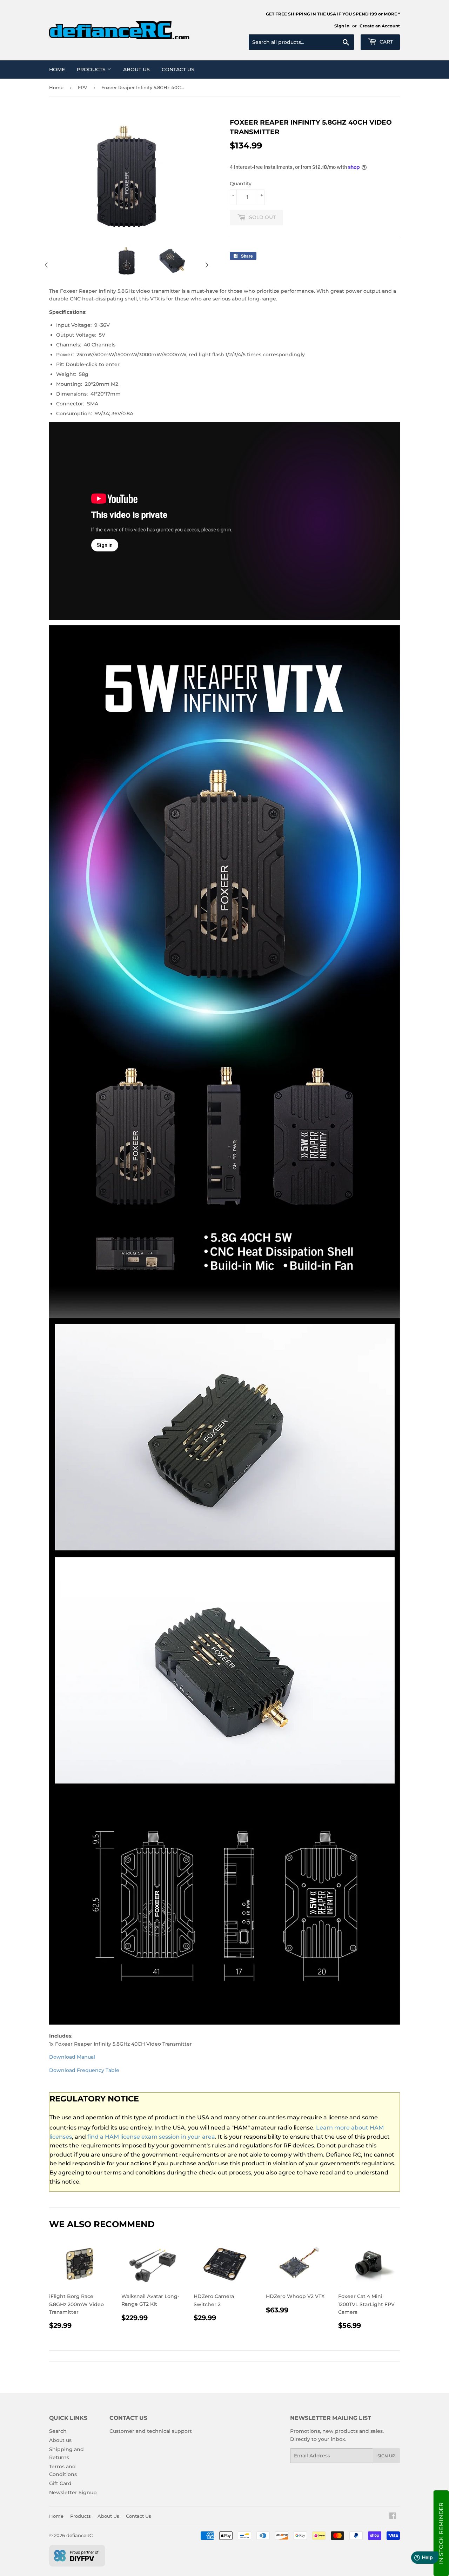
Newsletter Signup (73, 2492)
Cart (386, 42)
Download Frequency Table (84, 2070)
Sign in (342, 26)
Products (92, 69)
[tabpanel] (127, 261)
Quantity (241, 184)
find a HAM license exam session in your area (151, 2137)
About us (60, 2440)
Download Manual (72, 2057)
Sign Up (386, 2456)
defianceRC (79, 2535)
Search (58, 2431)
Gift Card (60, 2483)
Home (57, 69)
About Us (136, 69)
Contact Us (178, 69)
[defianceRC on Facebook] (393, 2517)
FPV (82, 87)
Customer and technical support (151, 2431)
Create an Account (380, 26)
